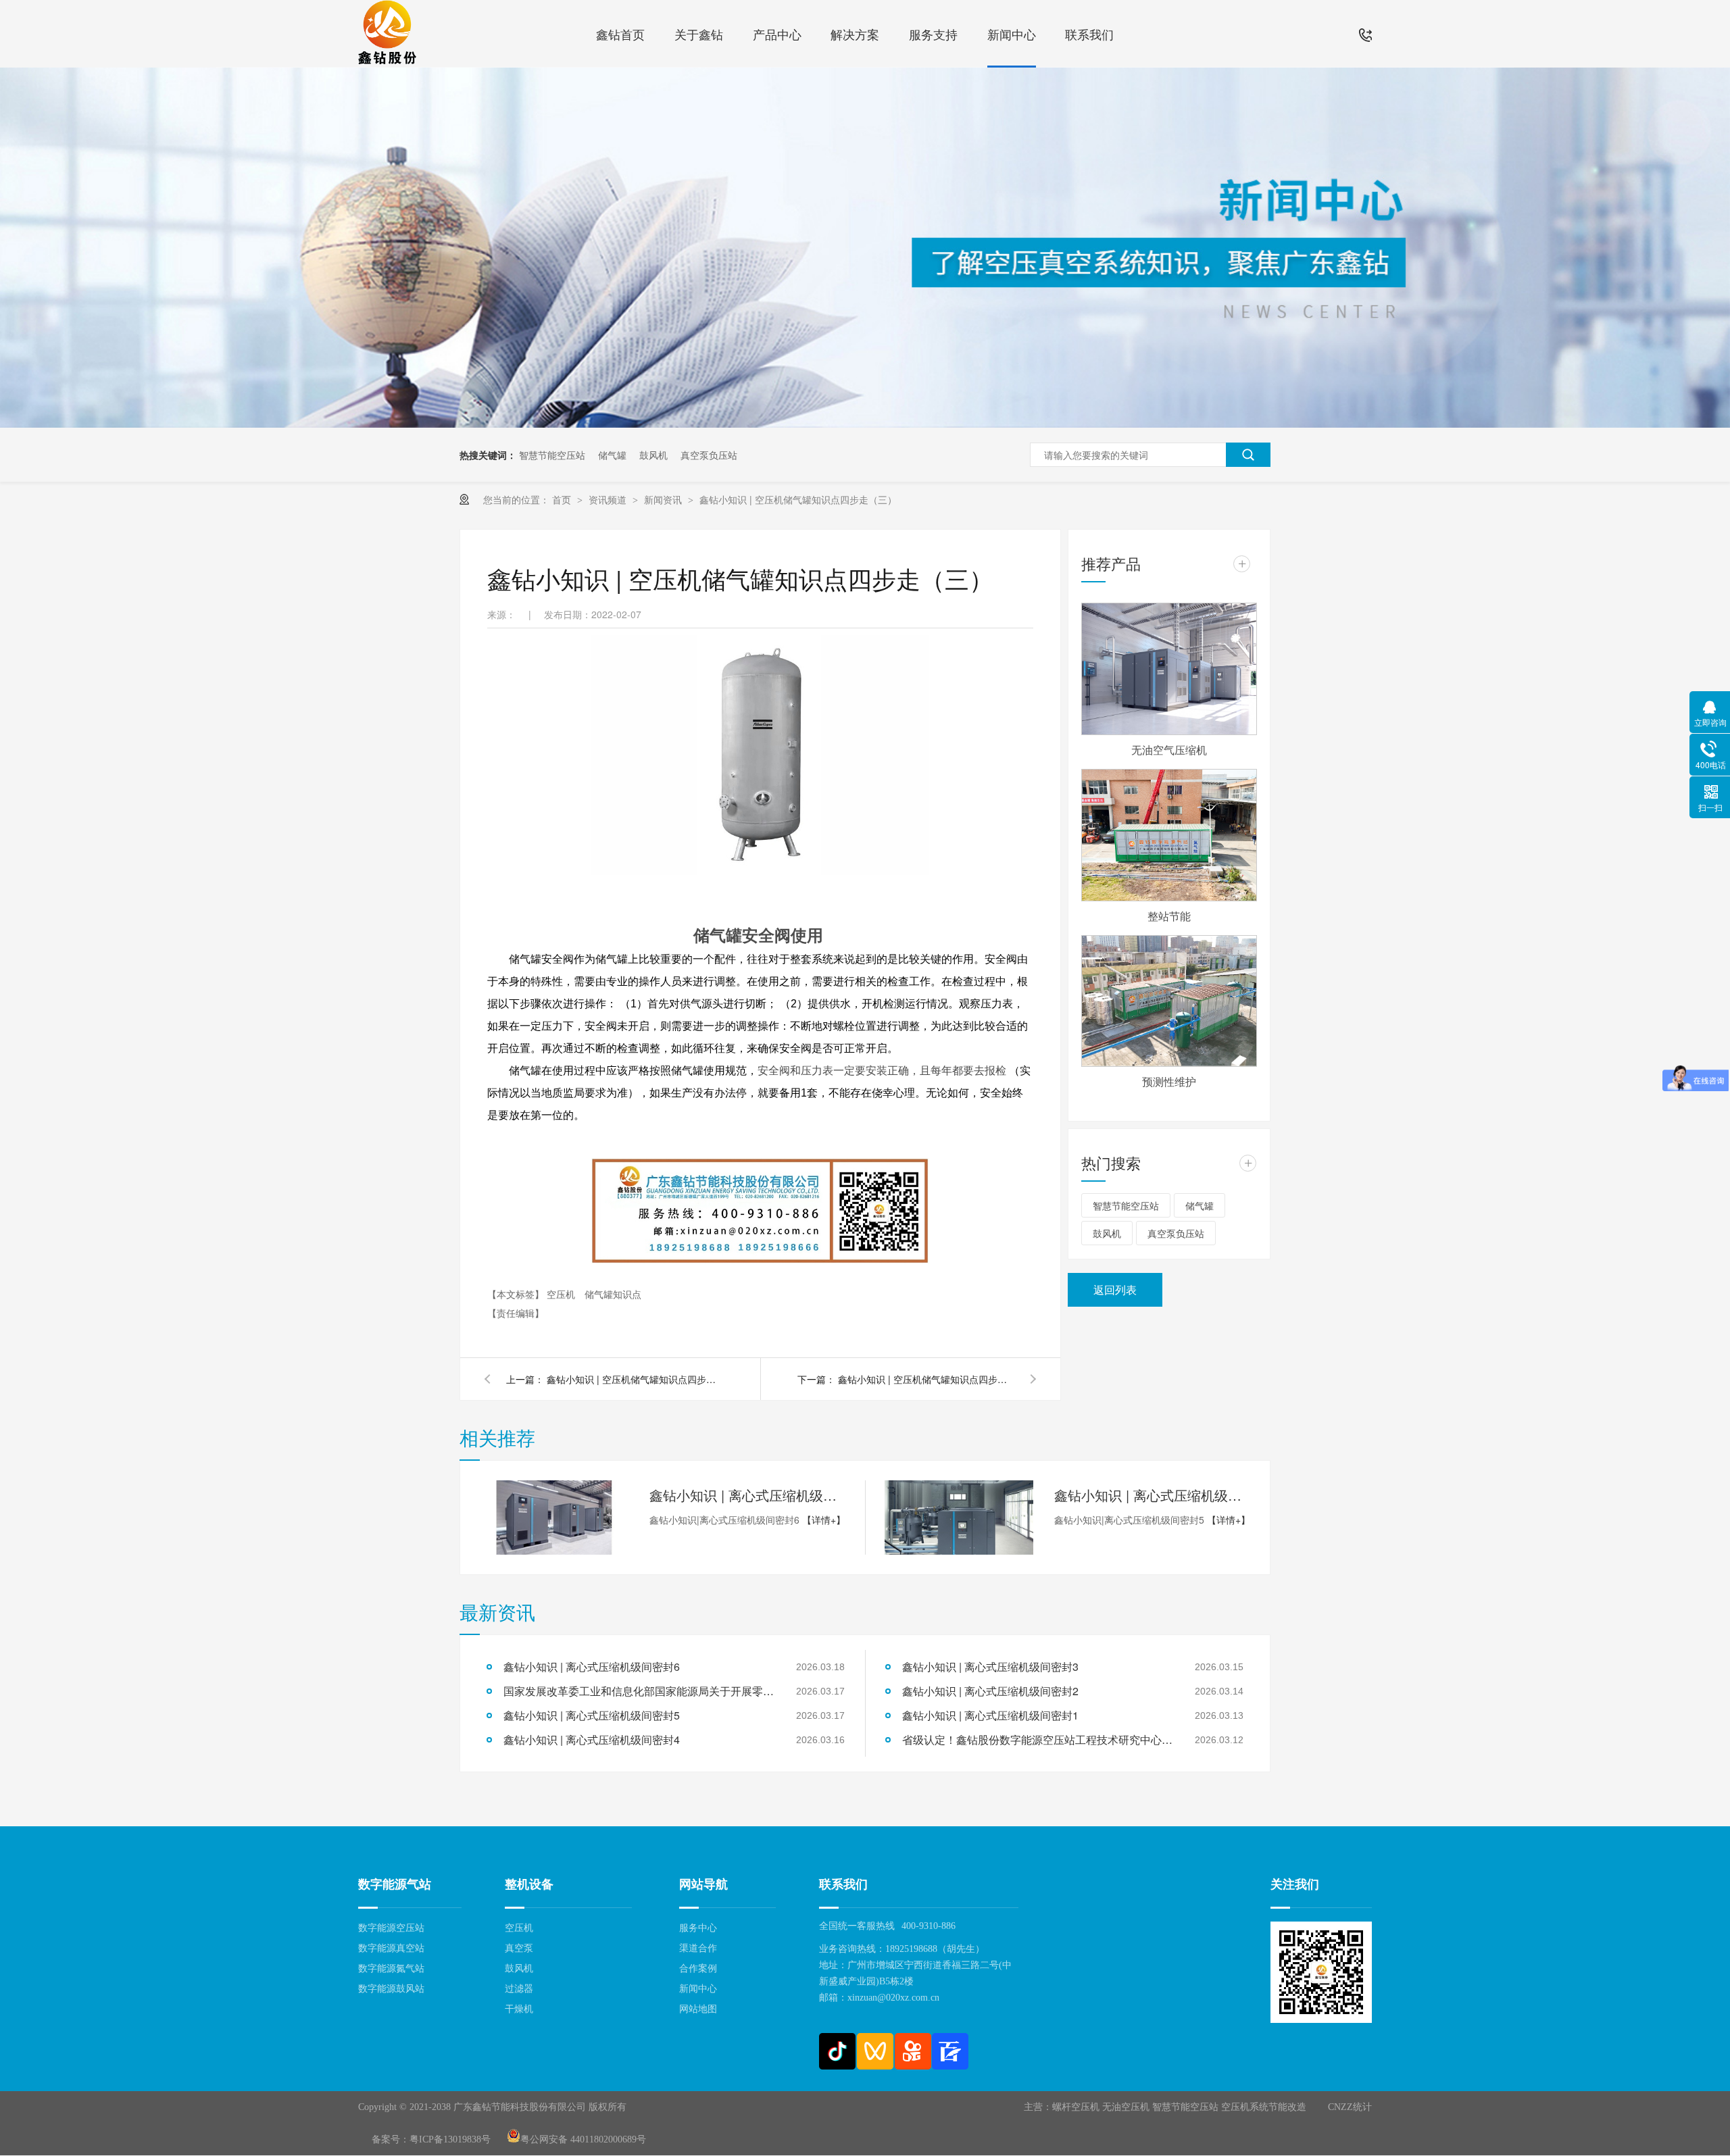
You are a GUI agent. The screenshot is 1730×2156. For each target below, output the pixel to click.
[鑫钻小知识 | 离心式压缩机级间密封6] (554, 1518)
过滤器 (519, 1989)
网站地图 (698, 2009)
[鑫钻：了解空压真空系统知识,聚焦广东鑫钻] (865, 424)
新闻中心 (1012, 34)
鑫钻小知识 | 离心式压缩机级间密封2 (990, 1691)
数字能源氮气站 (391, 1969)
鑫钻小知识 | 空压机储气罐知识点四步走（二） (926, 1379)
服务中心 (698, 1928)
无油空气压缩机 (1169, 750)
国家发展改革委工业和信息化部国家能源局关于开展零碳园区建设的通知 (639, 1691)
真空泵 (519, 1948)
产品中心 (777, 34)
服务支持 (933, 34)
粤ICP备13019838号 (450, 2139)
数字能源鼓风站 (391, 1989)
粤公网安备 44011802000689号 (583, 2139)
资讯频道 (609, 499)
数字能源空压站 (391, 1928)
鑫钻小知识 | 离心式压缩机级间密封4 (592, 1739)
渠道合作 (698, 1948)
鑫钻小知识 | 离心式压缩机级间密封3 (990, 1666)
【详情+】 (824, 1520)
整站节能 (1169, 916)
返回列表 (1115, 1289)
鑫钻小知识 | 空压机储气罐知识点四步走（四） (635, 1379)
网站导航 (703, 1884)
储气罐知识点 (613, 1294)
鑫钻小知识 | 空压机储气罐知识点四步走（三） (798, 499)
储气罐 (612, 455)
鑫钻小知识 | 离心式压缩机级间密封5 (1152, 1495)
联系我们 (1089, 34)
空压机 (562, 1294)
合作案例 (698, 1969)
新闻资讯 (664, 499)
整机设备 (529, 1884)
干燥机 (519, 2009)
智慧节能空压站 (552, 455)
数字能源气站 (395, 1884)
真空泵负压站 (709, 455)
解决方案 (855, 34)
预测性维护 (1169, 1081)
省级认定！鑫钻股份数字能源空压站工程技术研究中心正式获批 (1037, 1739)
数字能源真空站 (391, 1948)
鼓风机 (653, 455)
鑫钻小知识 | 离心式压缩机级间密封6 (747, 1495)
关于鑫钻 (699, 34)
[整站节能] (1169, 835)
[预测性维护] (1169, 1001)
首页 (563, 499)
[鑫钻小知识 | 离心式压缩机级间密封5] (959, 1518)
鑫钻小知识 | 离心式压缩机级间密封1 (990, 1715)
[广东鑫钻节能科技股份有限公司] (387, 34)
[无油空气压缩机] (1169, 669)
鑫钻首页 (620, 34)
